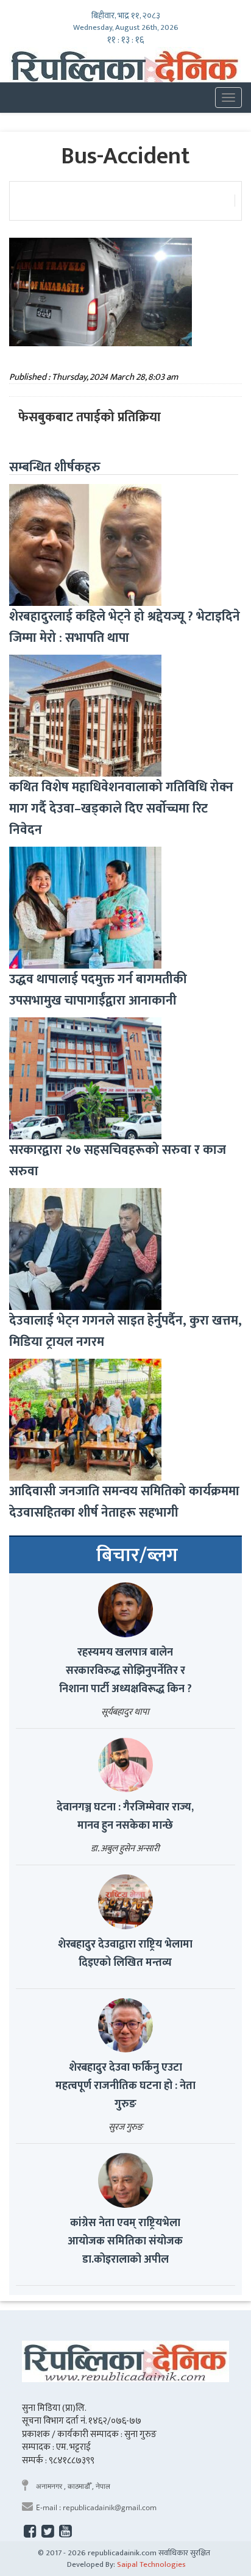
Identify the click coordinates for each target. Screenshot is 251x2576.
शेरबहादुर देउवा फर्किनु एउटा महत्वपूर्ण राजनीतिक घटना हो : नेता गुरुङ (125, 2086)
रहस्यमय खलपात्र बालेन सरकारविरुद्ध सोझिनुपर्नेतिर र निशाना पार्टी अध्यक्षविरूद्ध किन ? (125, 1671)
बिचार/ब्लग (137, 1556)
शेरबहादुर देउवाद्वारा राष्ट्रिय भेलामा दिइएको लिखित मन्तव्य (125, 1954)
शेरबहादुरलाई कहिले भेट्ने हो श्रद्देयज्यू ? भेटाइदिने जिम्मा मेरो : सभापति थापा (125, 627)
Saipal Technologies (151, 2564)
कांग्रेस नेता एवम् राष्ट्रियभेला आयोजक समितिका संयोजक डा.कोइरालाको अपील (125, 2241)
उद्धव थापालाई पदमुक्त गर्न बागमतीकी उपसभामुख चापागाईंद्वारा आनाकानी (98, 990)
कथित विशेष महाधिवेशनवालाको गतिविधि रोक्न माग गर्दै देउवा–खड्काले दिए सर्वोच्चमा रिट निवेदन (121, 809)
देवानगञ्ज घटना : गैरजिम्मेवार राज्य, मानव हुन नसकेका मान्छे (125, 1816)
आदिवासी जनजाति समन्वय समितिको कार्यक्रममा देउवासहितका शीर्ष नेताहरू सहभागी (124, 1502)
